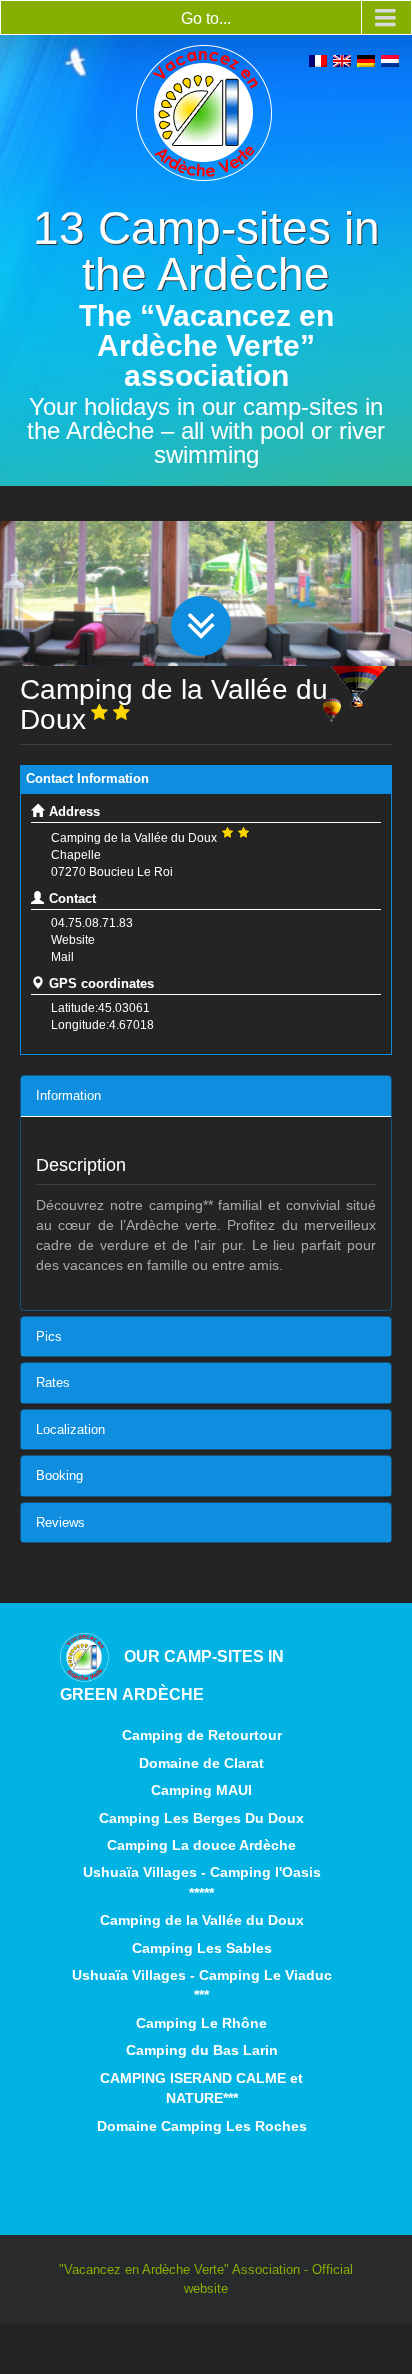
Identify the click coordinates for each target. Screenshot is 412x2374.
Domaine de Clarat (201, 1763)
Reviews (60, 1522)
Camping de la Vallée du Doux (202, 1920)
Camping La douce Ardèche (201, 1845)
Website (73, 940)
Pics (49, 1336)
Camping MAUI (201, 1790)
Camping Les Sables (202, 1948)
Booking (59, 1475)
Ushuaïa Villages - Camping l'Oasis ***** (202, 1882)
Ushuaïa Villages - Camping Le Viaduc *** (202, 1985)
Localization (70, 1429)
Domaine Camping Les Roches (202, 2126)
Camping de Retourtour (202, 1735)
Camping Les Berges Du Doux (201, 1818)
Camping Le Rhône (201, 2023)
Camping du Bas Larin (202, 2050)
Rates (53, 1382)
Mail (62, 957)
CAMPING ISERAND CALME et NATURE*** (201, 2088)
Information (68, 1095)
